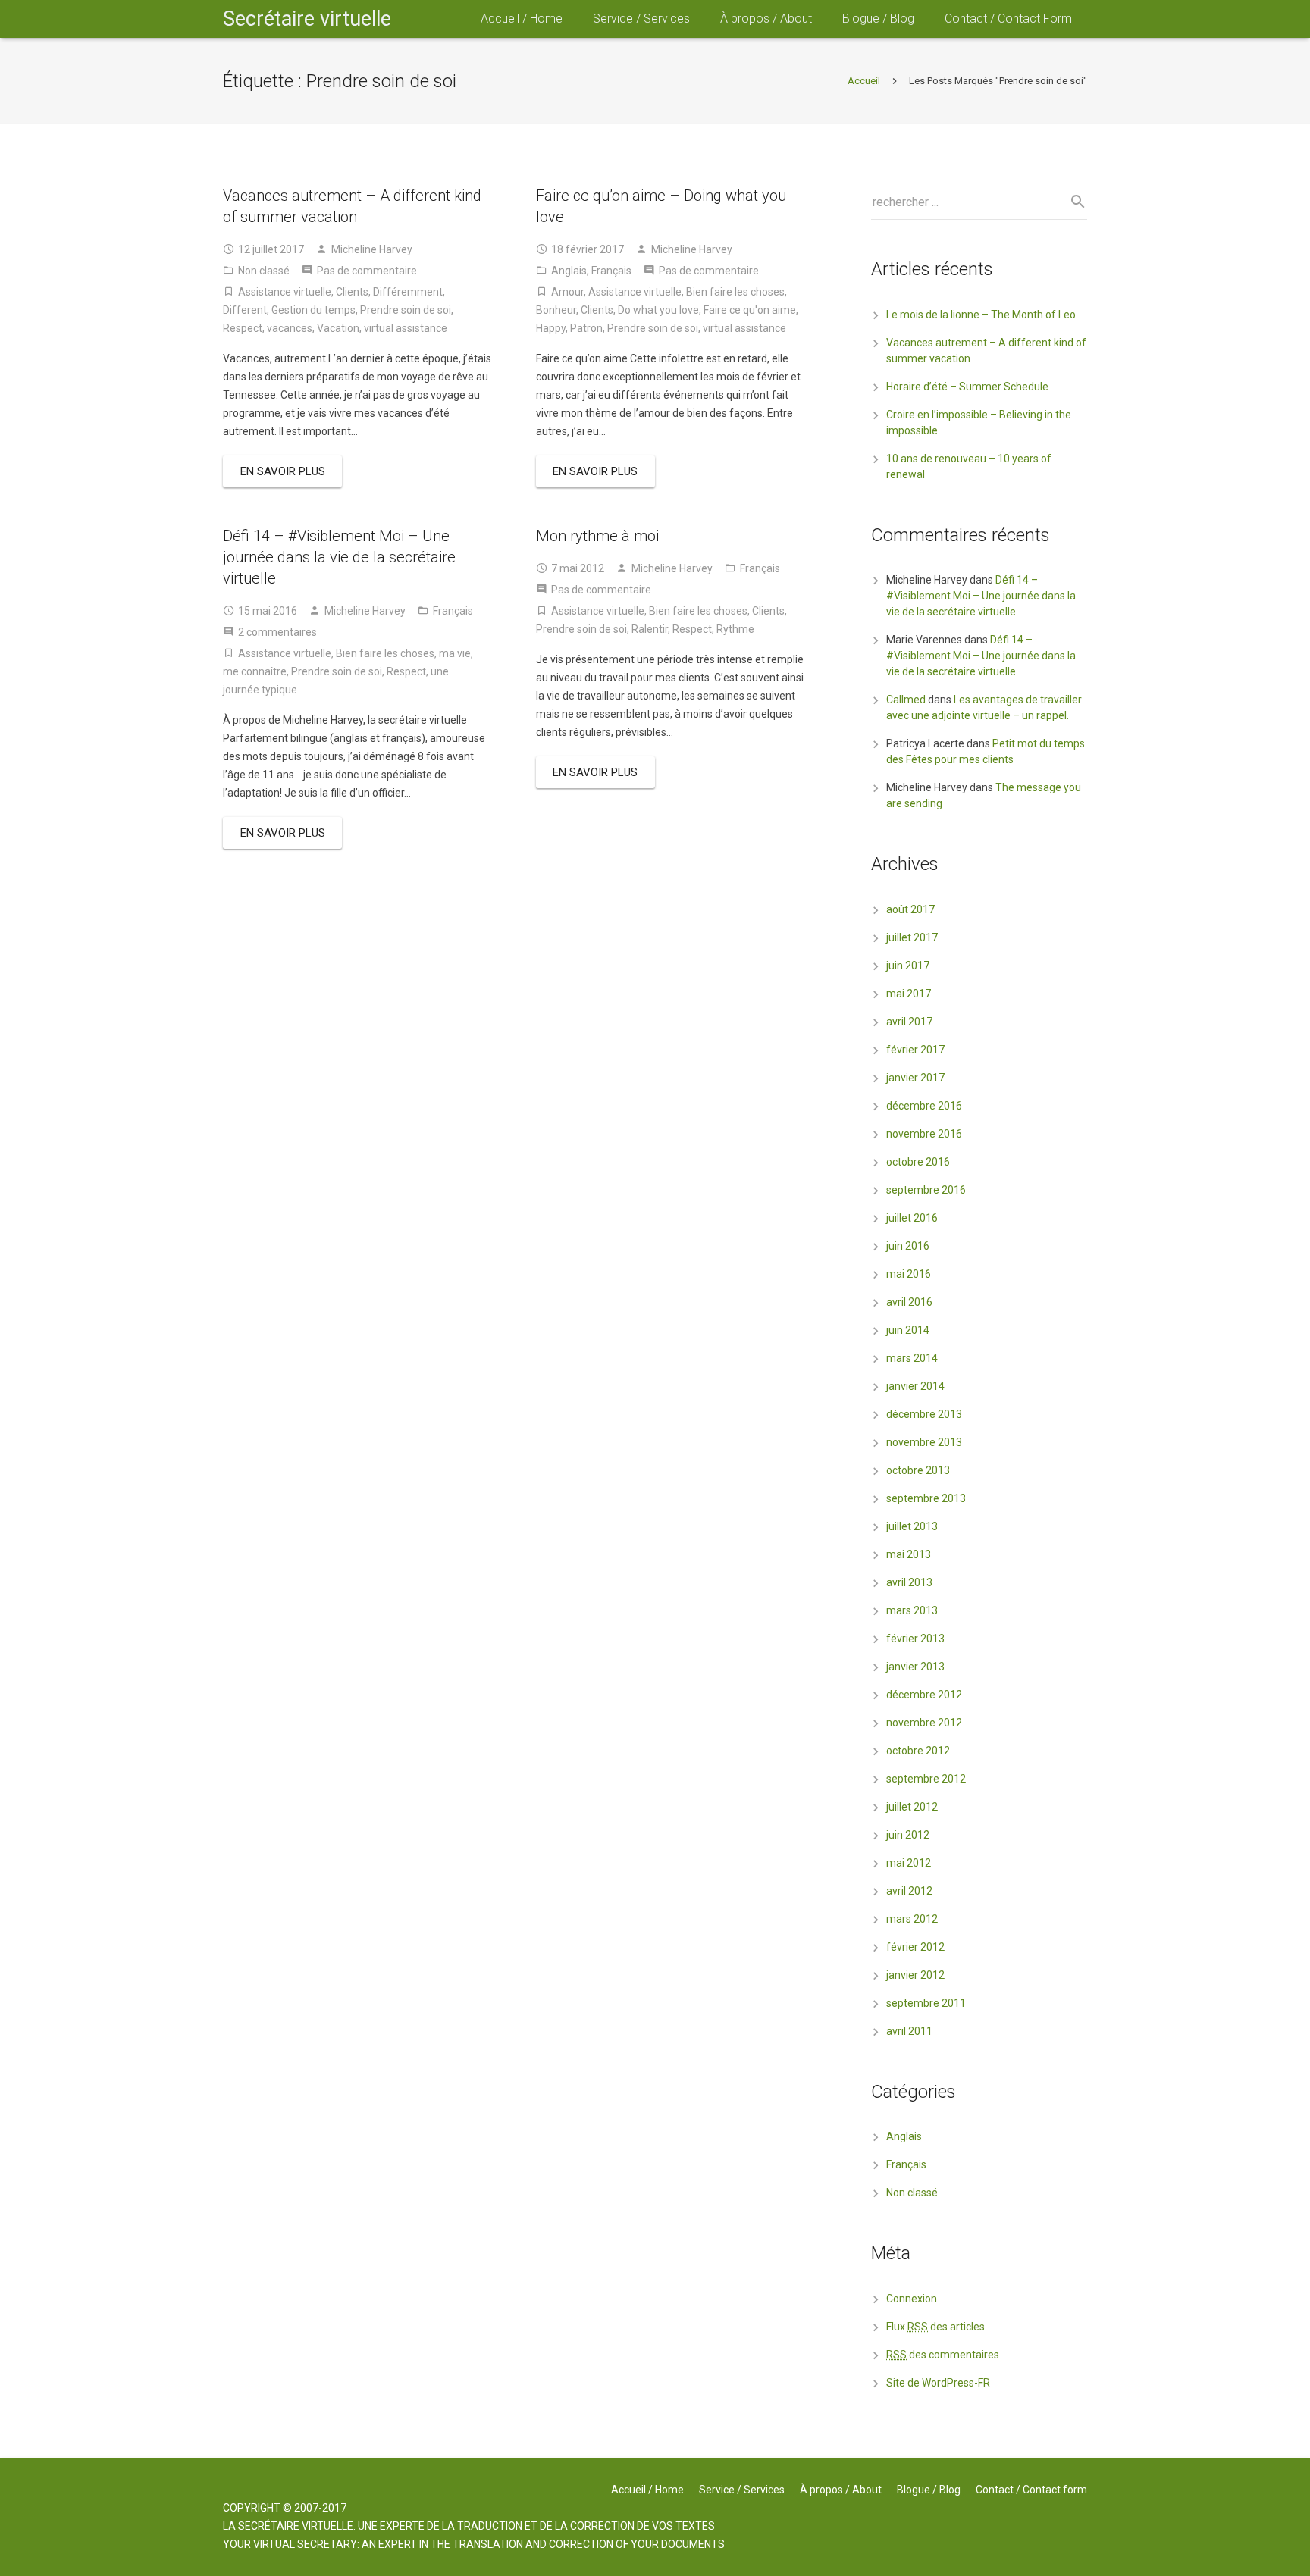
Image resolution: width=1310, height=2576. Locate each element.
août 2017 (910, 909)
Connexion (912, 2299)
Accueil (864, 81)
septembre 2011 (926, 2003)
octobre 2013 (918, 1470)
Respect (243, 328)
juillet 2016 (912, 1218)
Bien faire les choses (735, 292)
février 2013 (915, 1639)
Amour (567, 292)
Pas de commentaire (367, 271)
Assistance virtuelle (285, 292)
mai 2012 (909, 1863)
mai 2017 (909, 994)
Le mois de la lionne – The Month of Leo (981, 315)
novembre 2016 (924, 1134)
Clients (352, 292)
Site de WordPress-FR (938, 2383)
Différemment (408, 292)
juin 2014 (908, 1330)
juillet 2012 (912, 1807)
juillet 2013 (912, 1526)
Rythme (735, 629)
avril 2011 (909, 2031)
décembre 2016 (924, 1106)
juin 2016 (908, 1246)
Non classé (264, 271)
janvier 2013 (915, 1667)
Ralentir (650, 629)
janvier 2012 (915, 1975)
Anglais (569, 271)
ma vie (455, 653)
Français (611, 271)
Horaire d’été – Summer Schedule (967, 387)
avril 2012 (909, 1891)
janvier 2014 (915, 1386)
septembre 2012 (926, 1779)
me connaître (255, 671)
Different (245, 310)
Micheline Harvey (372, 249)
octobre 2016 (918, 1162)
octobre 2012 (918, 1751)
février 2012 (915, 1947)
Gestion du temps (313, 310)
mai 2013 (909, 1554)
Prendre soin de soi (406, 310)
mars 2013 (912, 1610)
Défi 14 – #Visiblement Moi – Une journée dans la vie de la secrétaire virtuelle (339, 557)
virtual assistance (406, 328)
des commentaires (943, 2355)
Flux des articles (935, 2327)
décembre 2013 (924, 1414)
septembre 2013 (926, 1498)
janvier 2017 (915, 1078)
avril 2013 (909, 1582)
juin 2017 (908, 966)
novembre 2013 (924, 1442)
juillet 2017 (912, 937)
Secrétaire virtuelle (307, 19)
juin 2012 (908, 1835)
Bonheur (556, 310)
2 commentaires (277, 632)
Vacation (338, 328)
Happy (551, 328)
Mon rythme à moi (597, 536)
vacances (290, 328)
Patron (586, 328)
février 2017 (915, 1050)
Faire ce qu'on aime (750, 310)
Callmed (906, 700)
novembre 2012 (924, 1723)
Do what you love (658, 310)
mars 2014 (912, 1358)
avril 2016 (909, 1302)
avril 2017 (909, 1022)
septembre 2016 (926, 1190)
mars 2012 (912, 1919)
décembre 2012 (924, 1695)
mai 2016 (909, 1274)
